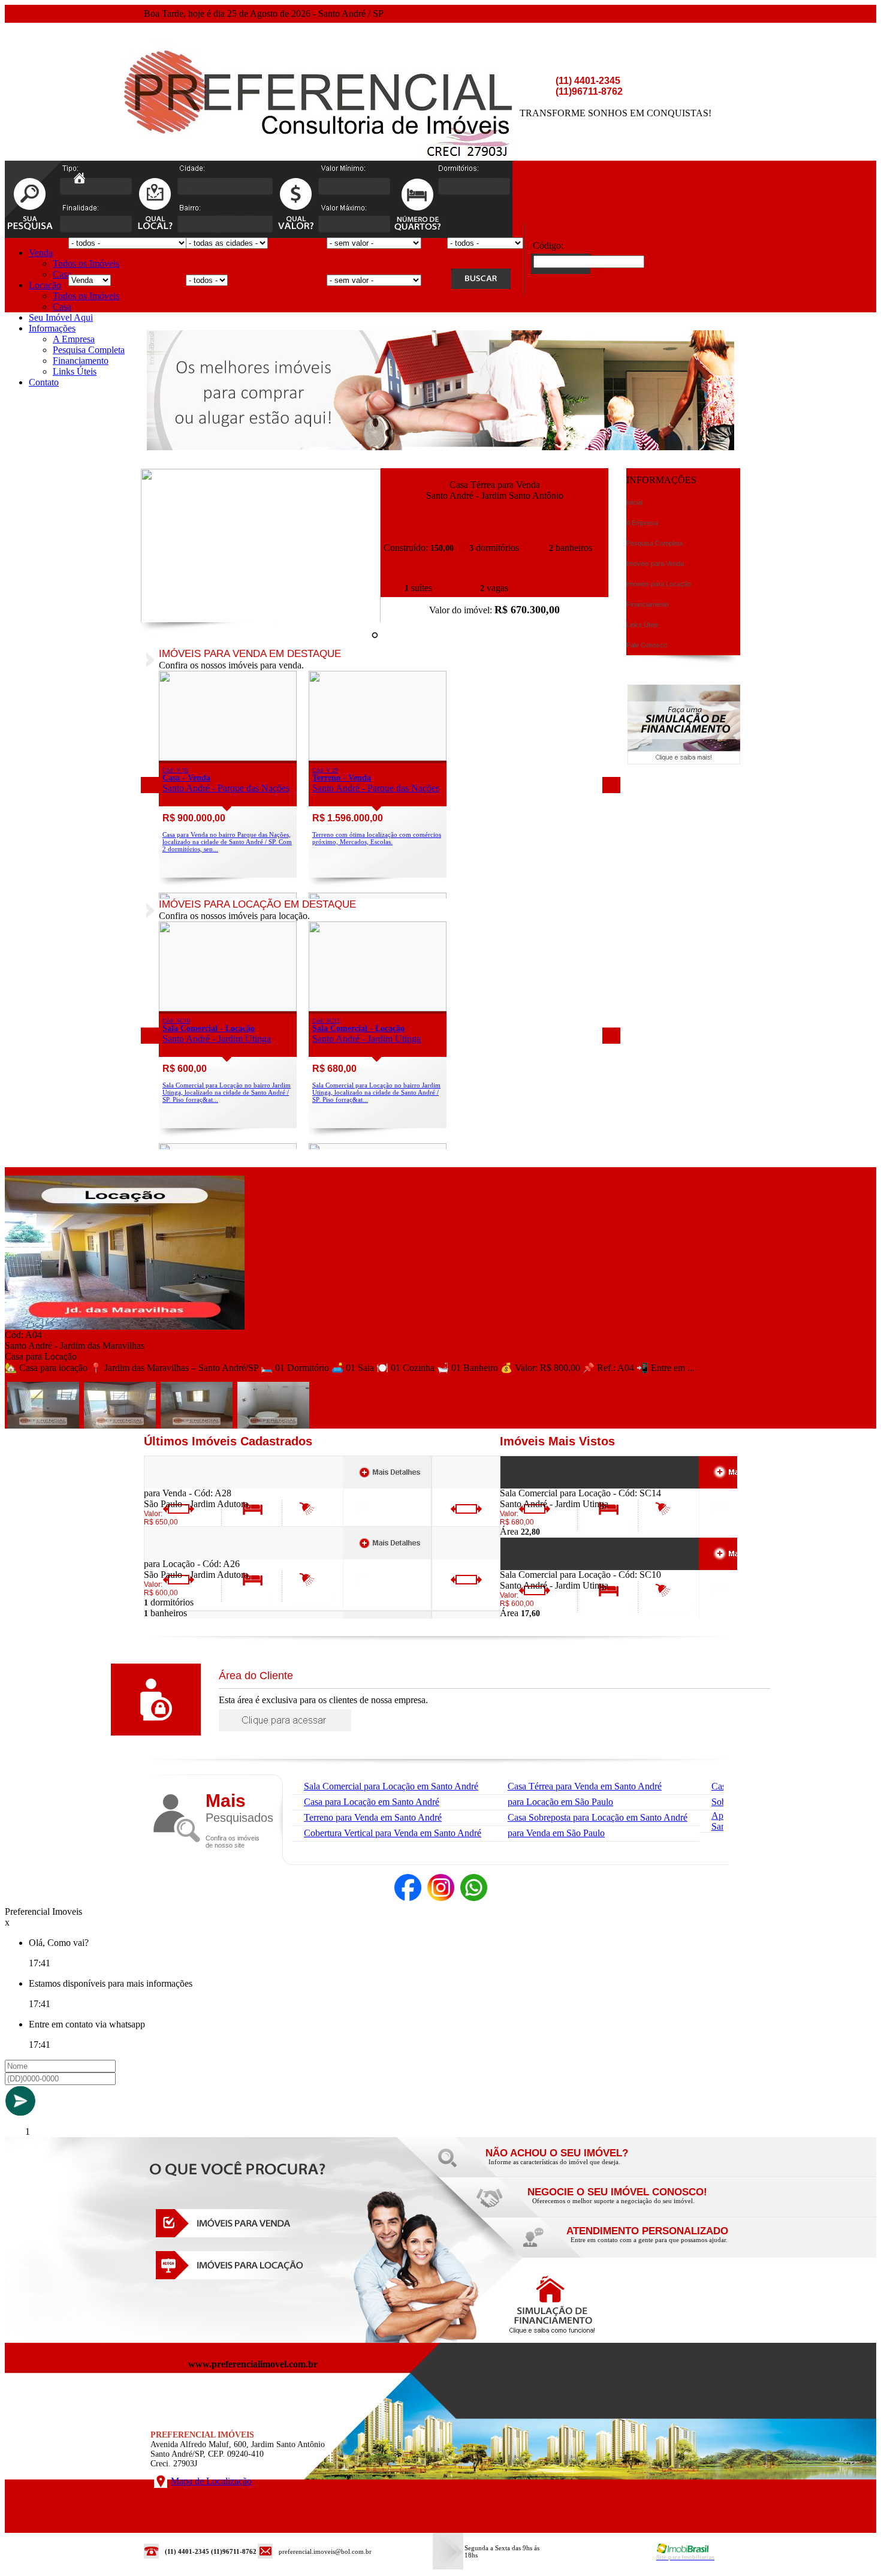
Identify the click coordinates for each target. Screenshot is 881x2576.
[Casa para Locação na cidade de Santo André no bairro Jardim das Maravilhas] (125, 1326)
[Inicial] (79, 180)
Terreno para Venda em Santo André (373, 1817)
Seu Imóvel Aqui (61, 317)
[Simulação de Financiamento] (684, 761)
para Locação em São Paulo (560, 1802)
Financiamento (81, 361)
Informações (52, 328)
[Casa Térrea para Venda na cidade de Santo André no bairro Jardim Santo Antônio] (261, 620)
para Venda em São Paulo (556, 1833)
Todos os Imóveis (86, 263)
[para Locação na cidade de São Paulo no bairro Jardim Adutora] (188, 1555)
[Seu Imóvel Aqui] (614, 2204)
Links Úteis (75, 371)
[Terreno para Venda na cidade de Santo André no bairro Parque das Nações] (378, 757)
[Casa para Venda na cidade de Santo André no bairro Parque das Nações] (228, 757)
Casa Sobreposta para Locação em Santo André (598, 1817)
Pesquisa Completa (89, 350)
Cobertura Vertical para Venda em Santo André (393, 1833)
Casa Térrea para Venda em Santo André (585, 1786)
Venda (41, 253)
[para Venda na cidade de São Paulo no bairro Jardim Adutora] (188, 1485)
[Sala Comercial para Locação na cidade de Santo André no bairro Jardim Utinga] (228, 1008)
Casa (62, 274)
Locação (45, 285)
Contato (44, 382)
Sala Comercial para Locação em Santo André (391, 1786)
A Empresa (74, 339)
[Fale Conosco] (572, 2165)
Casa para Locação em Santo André (372, 1802)
